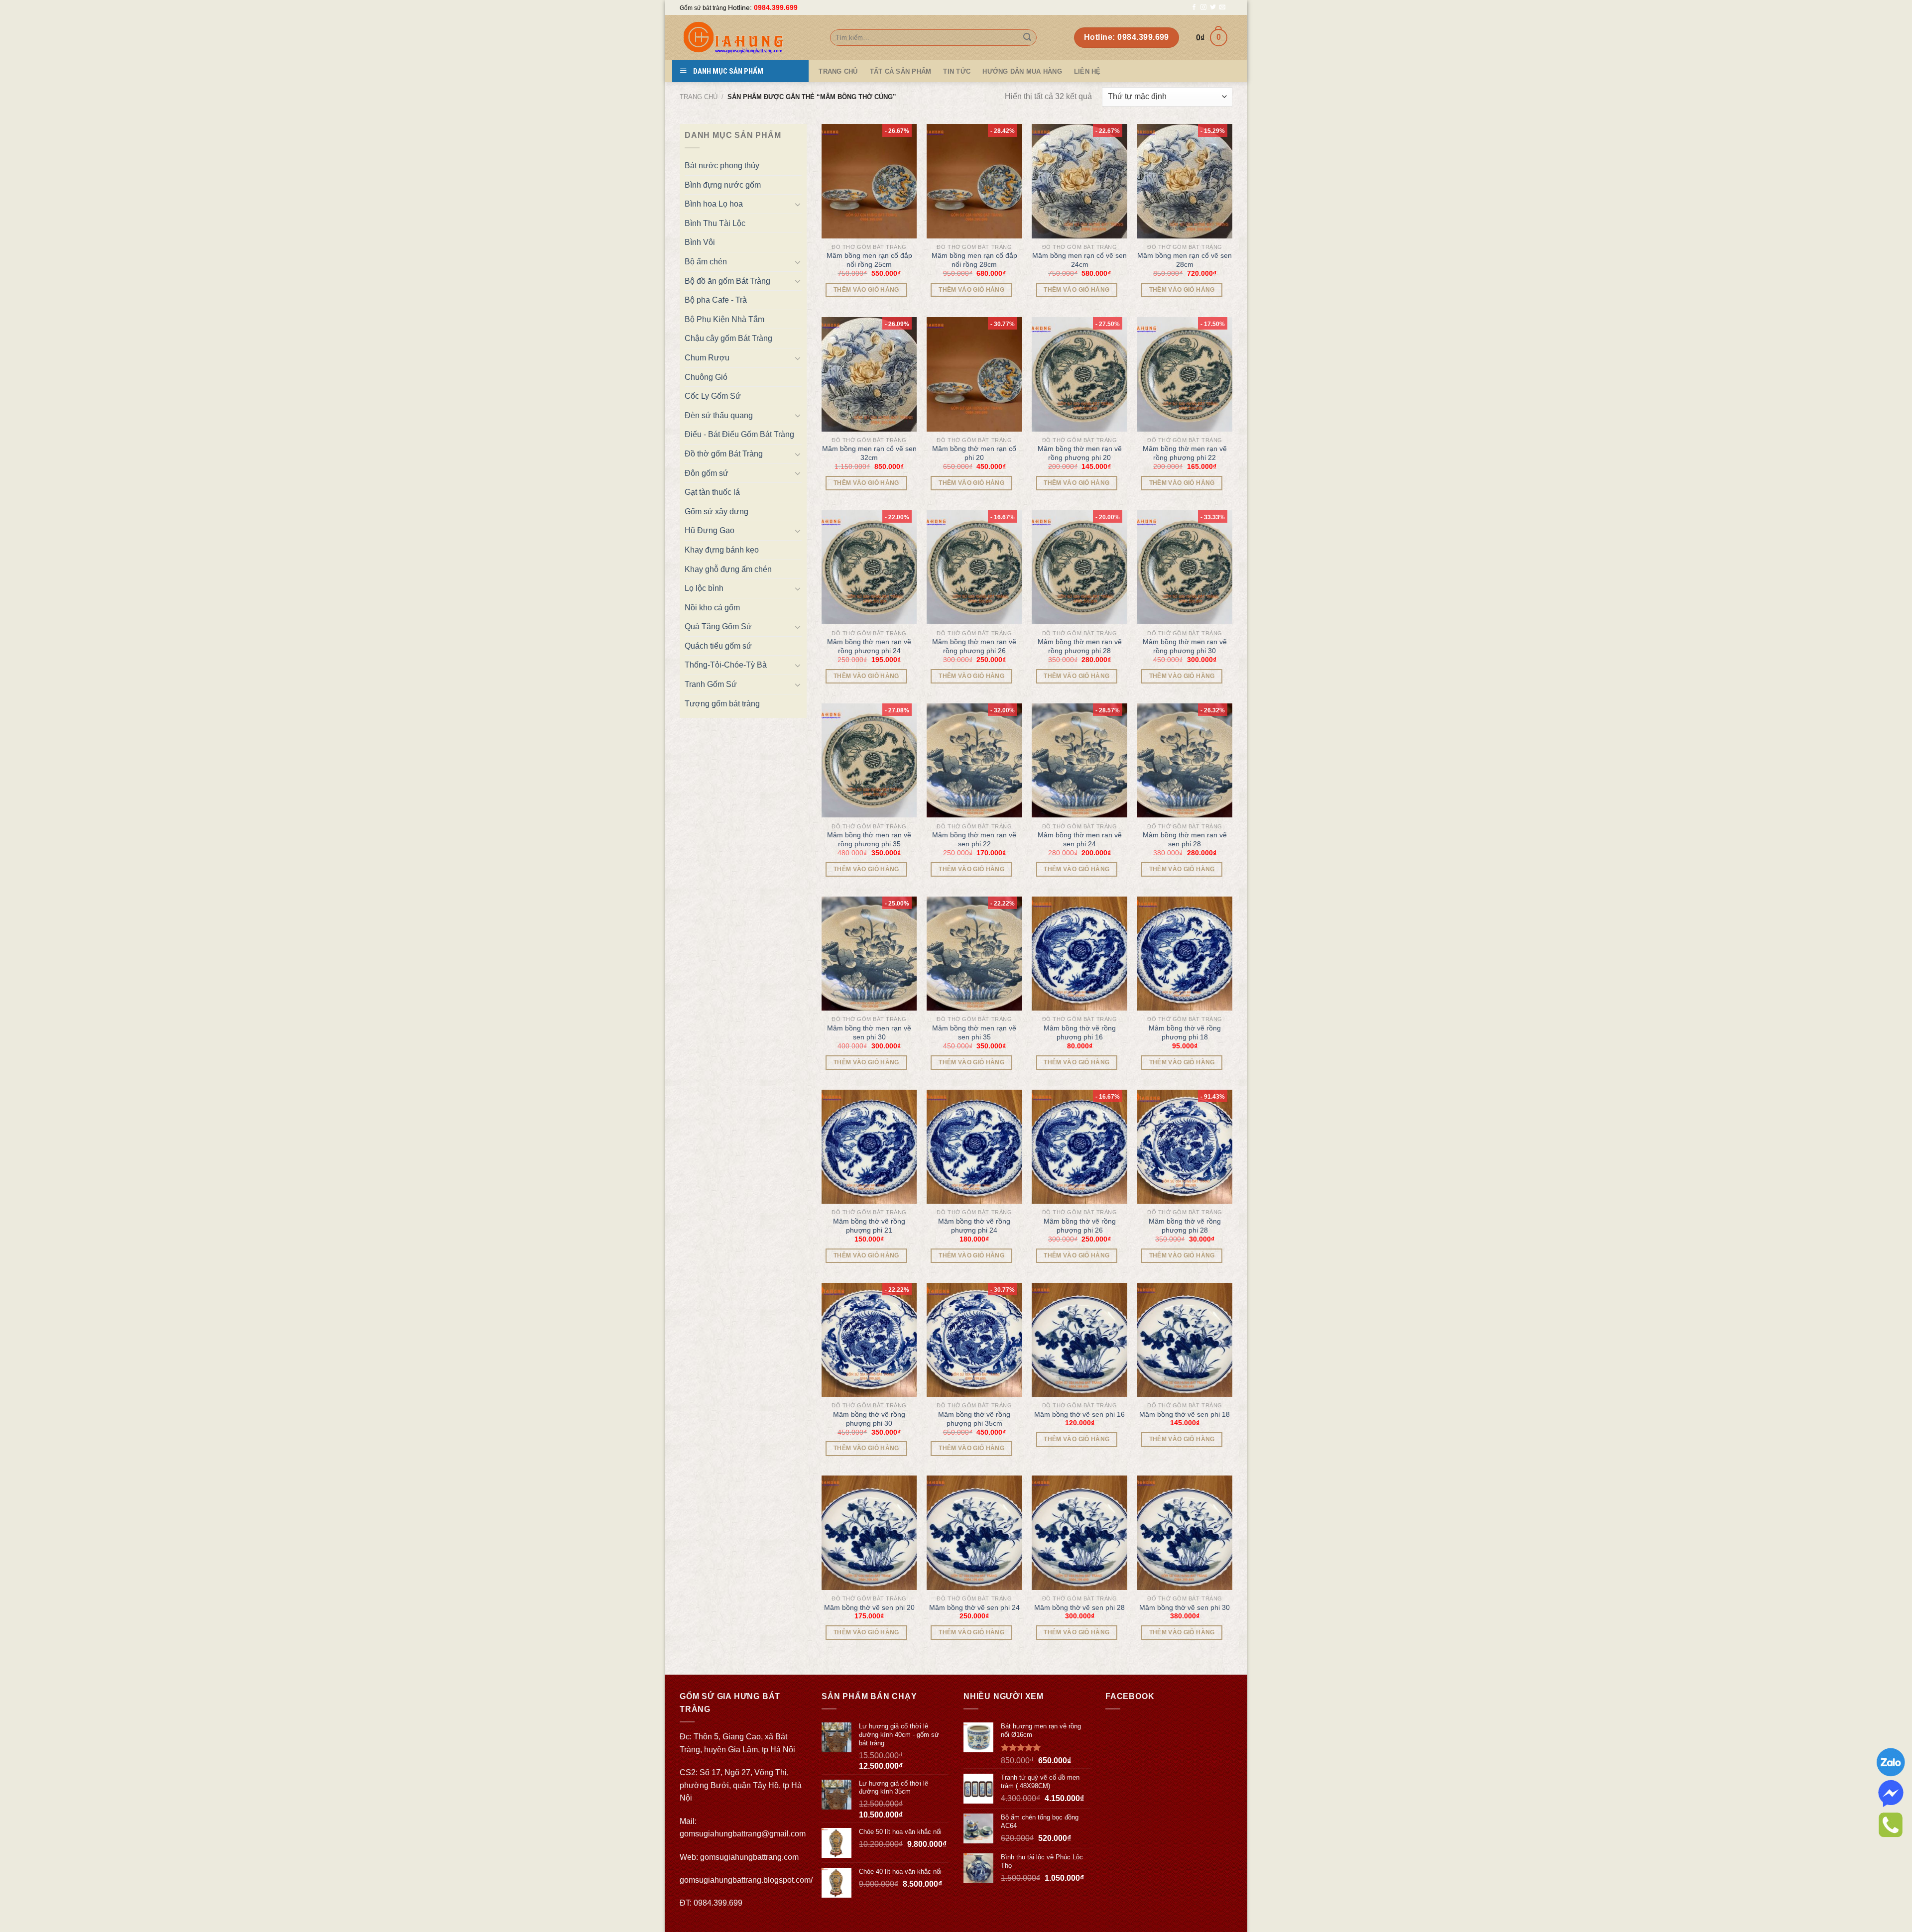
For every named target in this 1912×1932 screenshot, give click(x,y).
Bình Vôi (700, 242)
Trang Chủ (838, 71)
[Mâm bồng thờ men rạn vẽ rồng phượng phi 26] (974, 568)
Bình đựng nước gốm (723, 185)
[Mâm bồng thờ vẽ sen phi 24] (974, 1533)
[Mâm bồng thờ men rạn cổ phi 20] (974, 374)
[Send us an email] (1222, 7)
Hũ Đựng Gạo (710, 530)
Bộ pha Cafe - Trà (716, 300)
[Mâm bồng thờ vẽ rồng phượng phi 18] (1185, 954)
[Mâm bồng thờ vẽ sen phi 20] (869, 1533)
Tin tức (957, 71)
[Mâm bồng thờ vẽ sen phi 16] (1079, 1340)
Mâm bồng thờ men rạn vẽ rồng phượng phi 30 (1185, 646)
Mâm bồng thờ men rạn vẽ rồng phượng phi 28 (1080, 646)
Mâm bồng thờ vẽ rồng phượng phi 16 (1080, 1032)
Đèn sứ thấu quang (719, 415)
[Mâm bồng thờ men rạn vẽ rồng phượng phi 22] (1185, 374)
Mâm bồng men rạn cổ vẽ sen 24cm (1079, 260)
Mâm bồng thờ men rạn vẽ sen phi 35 (974, 1032)
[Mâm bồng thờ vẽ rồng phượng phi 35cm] (974, 1340)
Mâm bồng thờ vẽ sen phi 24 (974, 1607)
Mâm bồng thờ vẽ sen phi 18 (1185, 1414)
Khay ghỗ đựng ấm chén (728, 569)
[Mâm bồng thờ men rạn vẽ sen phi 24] (1079, 761)
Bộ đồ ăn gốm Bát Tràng (727, 281)
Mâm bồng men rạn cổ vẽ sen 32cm (869, 453)
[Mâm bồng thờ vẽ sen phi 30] (1185, 1533)
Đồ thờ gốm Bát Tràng (724, 454)
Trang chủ (699, 97)
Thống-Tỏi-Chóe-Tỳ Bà (726, 665)
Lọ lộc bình (704, 588)
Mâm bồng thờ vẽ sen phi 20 (869, 1607)
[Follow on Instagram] (1203, 7)
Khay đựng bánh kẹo (722, 550)
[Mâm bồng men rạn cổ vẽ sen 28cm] (1185, 181)
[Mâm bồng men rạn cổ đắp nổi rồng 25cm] (869, 181)
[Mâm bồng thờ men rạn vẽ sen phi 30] (869, 954)
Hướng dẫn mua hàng (1022, 71)
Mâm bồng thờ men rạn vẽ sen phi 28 (1185, 839)
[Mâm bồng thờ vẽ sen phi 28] (1079, 1533)
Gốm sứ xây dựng (717, 511)
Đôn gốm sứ (707, 473)
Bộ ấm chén (706, 262)
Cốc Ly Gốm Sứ (713, 396)
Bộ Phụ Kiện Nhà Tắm (724, 319)
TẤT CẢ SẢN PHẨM (901, 71)
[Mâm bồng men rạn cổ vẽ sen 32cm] (869, 374)
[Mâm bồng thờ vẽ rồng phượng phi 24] (974, 1147)
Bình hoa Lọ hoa (714, 204)
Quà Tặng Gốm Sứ (718, 626)
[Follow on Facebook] (1194, 7)
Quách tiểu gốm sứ (718, 646)
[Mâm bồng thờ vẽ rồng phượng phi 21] (869, 1147)
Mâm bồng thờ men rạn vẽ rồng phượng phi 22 (1185, 453)
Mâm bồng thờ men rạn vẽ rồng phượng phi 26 (974, 646)
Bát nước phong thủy (722, 166)
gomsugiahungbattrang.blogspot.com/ (746, 1880)
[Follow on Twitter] (1213, 7)
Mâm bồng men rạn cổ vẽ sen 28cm (1185, 260)
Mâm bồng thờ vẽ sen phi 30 (1185, 1607)
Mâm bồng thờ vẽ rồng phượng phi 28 (1185, 1226)
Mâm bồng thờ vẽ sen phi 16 (1079, 1414)
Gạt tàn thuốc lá (712, 492)
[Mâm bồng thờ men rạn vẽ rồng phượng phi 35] (869, 761)
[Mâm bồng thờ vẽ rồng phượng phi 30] (869, 1340)
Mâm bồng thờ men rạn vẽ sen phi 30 (869, 1032)
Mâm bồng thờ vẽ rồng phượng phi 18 (1185, 1032)
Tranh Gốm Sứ (711, 684)
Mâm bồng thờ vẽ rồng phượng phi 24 (974, 1226)
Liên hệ (1087, 71)
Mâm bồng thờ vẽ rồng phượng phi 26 (1080, 1226)
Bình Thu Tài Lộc (715, 223)
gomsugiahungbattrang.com (749, 1857)
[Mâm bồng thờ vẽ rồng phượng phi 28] (1185, 1147)
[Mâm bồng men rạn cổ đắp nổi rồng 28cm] (974, 181)
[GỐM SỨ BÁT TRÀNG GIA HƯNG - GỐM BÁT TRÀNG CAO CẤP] (747, 38)
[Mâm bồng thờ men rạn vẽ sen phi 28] (1185, 761)
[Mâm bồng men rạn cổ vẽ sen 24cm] (1079, 181)
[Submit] (1027, 38)
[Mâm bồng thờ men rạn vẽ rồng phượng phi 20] (1079, 374)
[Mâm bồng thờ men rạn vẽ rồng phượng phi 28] (1079, 568)
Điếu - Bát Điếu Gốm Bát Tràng (739, 434)
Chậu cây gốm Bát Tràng (728, 338)
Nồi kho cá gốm (712, 608)
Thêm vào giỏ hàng (866, 290)
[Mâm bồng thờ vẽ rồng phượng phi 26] (1079, 1147)
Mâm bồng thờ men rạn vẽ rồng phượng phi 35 (869, 839)
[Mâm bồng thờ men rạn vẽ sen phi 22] (974, 761)
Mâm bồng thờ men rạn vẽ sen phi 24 (1080, 839)
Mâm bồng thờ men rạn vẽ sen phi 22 (974, 839)
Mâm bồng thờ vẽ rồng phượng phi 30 (869, 1419)
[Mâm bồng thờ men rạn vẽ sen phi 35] (974, 954)
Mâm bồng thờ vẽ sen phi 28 (1079, 1607)
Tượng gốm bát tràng (722, 704)
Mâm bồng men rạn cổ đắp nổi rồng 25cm (869, 260)
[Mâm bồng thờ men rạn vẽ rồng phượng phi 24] (869, 568)
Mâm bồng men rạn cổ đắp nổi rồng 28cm (974, 260)
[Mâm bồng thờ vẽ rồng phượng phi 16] (1079, 954)
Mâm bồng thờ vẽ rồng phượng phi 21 (869, 1226)
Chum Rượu (707, 358)
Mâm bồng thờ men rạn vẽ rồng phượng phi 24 (869, 646)
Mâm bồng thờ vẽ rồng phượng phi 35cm (974, 1419)
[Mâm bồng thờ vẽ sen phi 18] (1185, 1340)
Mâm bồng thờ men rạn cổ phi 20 (974, 453)
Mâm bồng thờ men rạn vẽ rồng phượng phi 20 (1080, 453)
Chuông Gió (706, 377)
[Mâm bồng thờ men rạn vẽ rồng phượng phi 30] (1185, 568)
